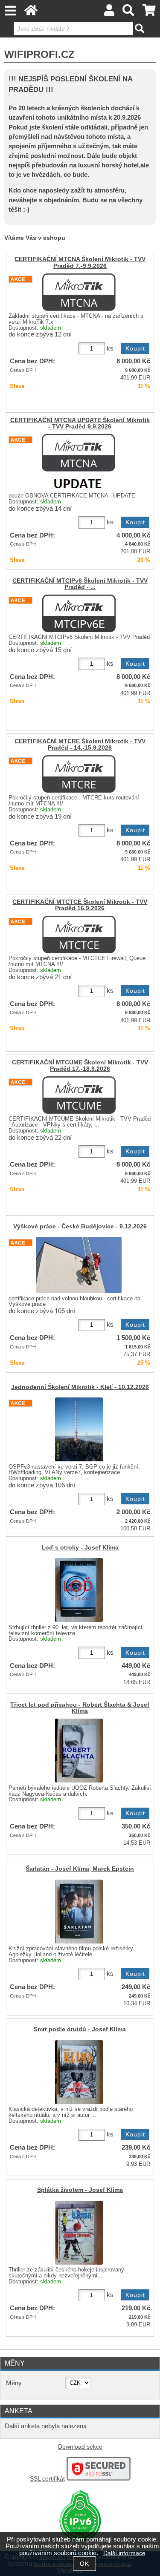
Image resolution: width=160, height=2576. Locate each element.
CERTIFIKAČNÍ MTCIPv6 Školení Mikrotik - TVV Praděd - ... (80, 584)
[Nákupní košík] (149, 13)
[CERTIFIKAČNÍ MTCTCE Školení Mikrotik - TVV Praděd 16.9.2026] (79, 934)
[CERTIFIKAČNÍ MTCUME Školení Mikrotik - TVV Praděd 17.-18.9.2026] (79, 1095)
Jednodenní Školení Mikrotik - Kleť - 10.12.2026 (80, 1387)
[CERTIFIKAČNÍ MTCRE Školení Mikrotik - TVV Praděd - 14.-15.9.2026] (79, 774)
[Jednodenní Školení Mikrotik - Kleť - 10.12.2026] (79, 1429)
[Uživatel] (109, 13)
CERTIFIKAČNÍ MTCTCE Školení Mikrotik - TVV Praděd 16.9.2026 (80, 905)
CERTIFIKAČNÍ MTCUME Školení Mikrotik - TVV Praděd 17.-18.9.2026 (80, 1066)
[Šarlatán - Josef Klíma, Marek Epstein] (79, 1912)
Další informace (124, 2553)
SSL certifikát (47, 2479)
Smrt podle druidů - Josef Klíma (80, 2029)
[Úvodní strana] (31, 13)
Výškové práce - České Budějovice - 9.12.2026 (80, 1226)
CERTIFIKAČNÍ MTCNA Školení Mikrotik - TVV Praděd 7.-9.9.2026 (80, 262)
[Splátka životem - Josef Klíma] (79, 2233)
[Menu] (10, 11)
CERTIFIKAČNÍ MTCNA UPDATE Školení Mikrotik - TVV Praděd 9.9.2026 (80, 423)
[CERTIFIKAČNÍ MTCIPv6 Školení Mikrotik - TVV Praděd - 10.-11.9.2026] (79, 613)
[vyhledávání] (129, 13)
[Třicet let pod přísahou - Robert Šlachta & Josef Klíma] (79, 1751)
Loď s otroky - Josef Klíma (80, 1548)
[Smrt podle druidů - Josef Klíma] (79, 2072)
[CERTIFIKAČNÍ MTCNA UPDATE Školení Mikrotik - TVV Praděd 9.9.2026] (79, 462)
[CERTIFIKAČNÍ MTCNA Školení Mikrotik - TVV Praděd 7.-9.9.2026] (79, 292)
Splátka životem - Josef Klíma (80, 2190)
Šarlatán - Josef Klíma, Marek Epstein (80, 1869)
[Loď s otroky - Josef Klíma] (79, 1590)
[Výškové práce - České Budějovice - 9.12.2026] (79, 1265)
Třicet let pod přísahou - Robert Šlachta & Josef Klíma (80, 1708)
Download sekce (80, 2447)
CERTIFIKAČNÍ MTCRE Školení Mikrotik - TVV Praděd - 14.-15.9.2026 (80, 745)
